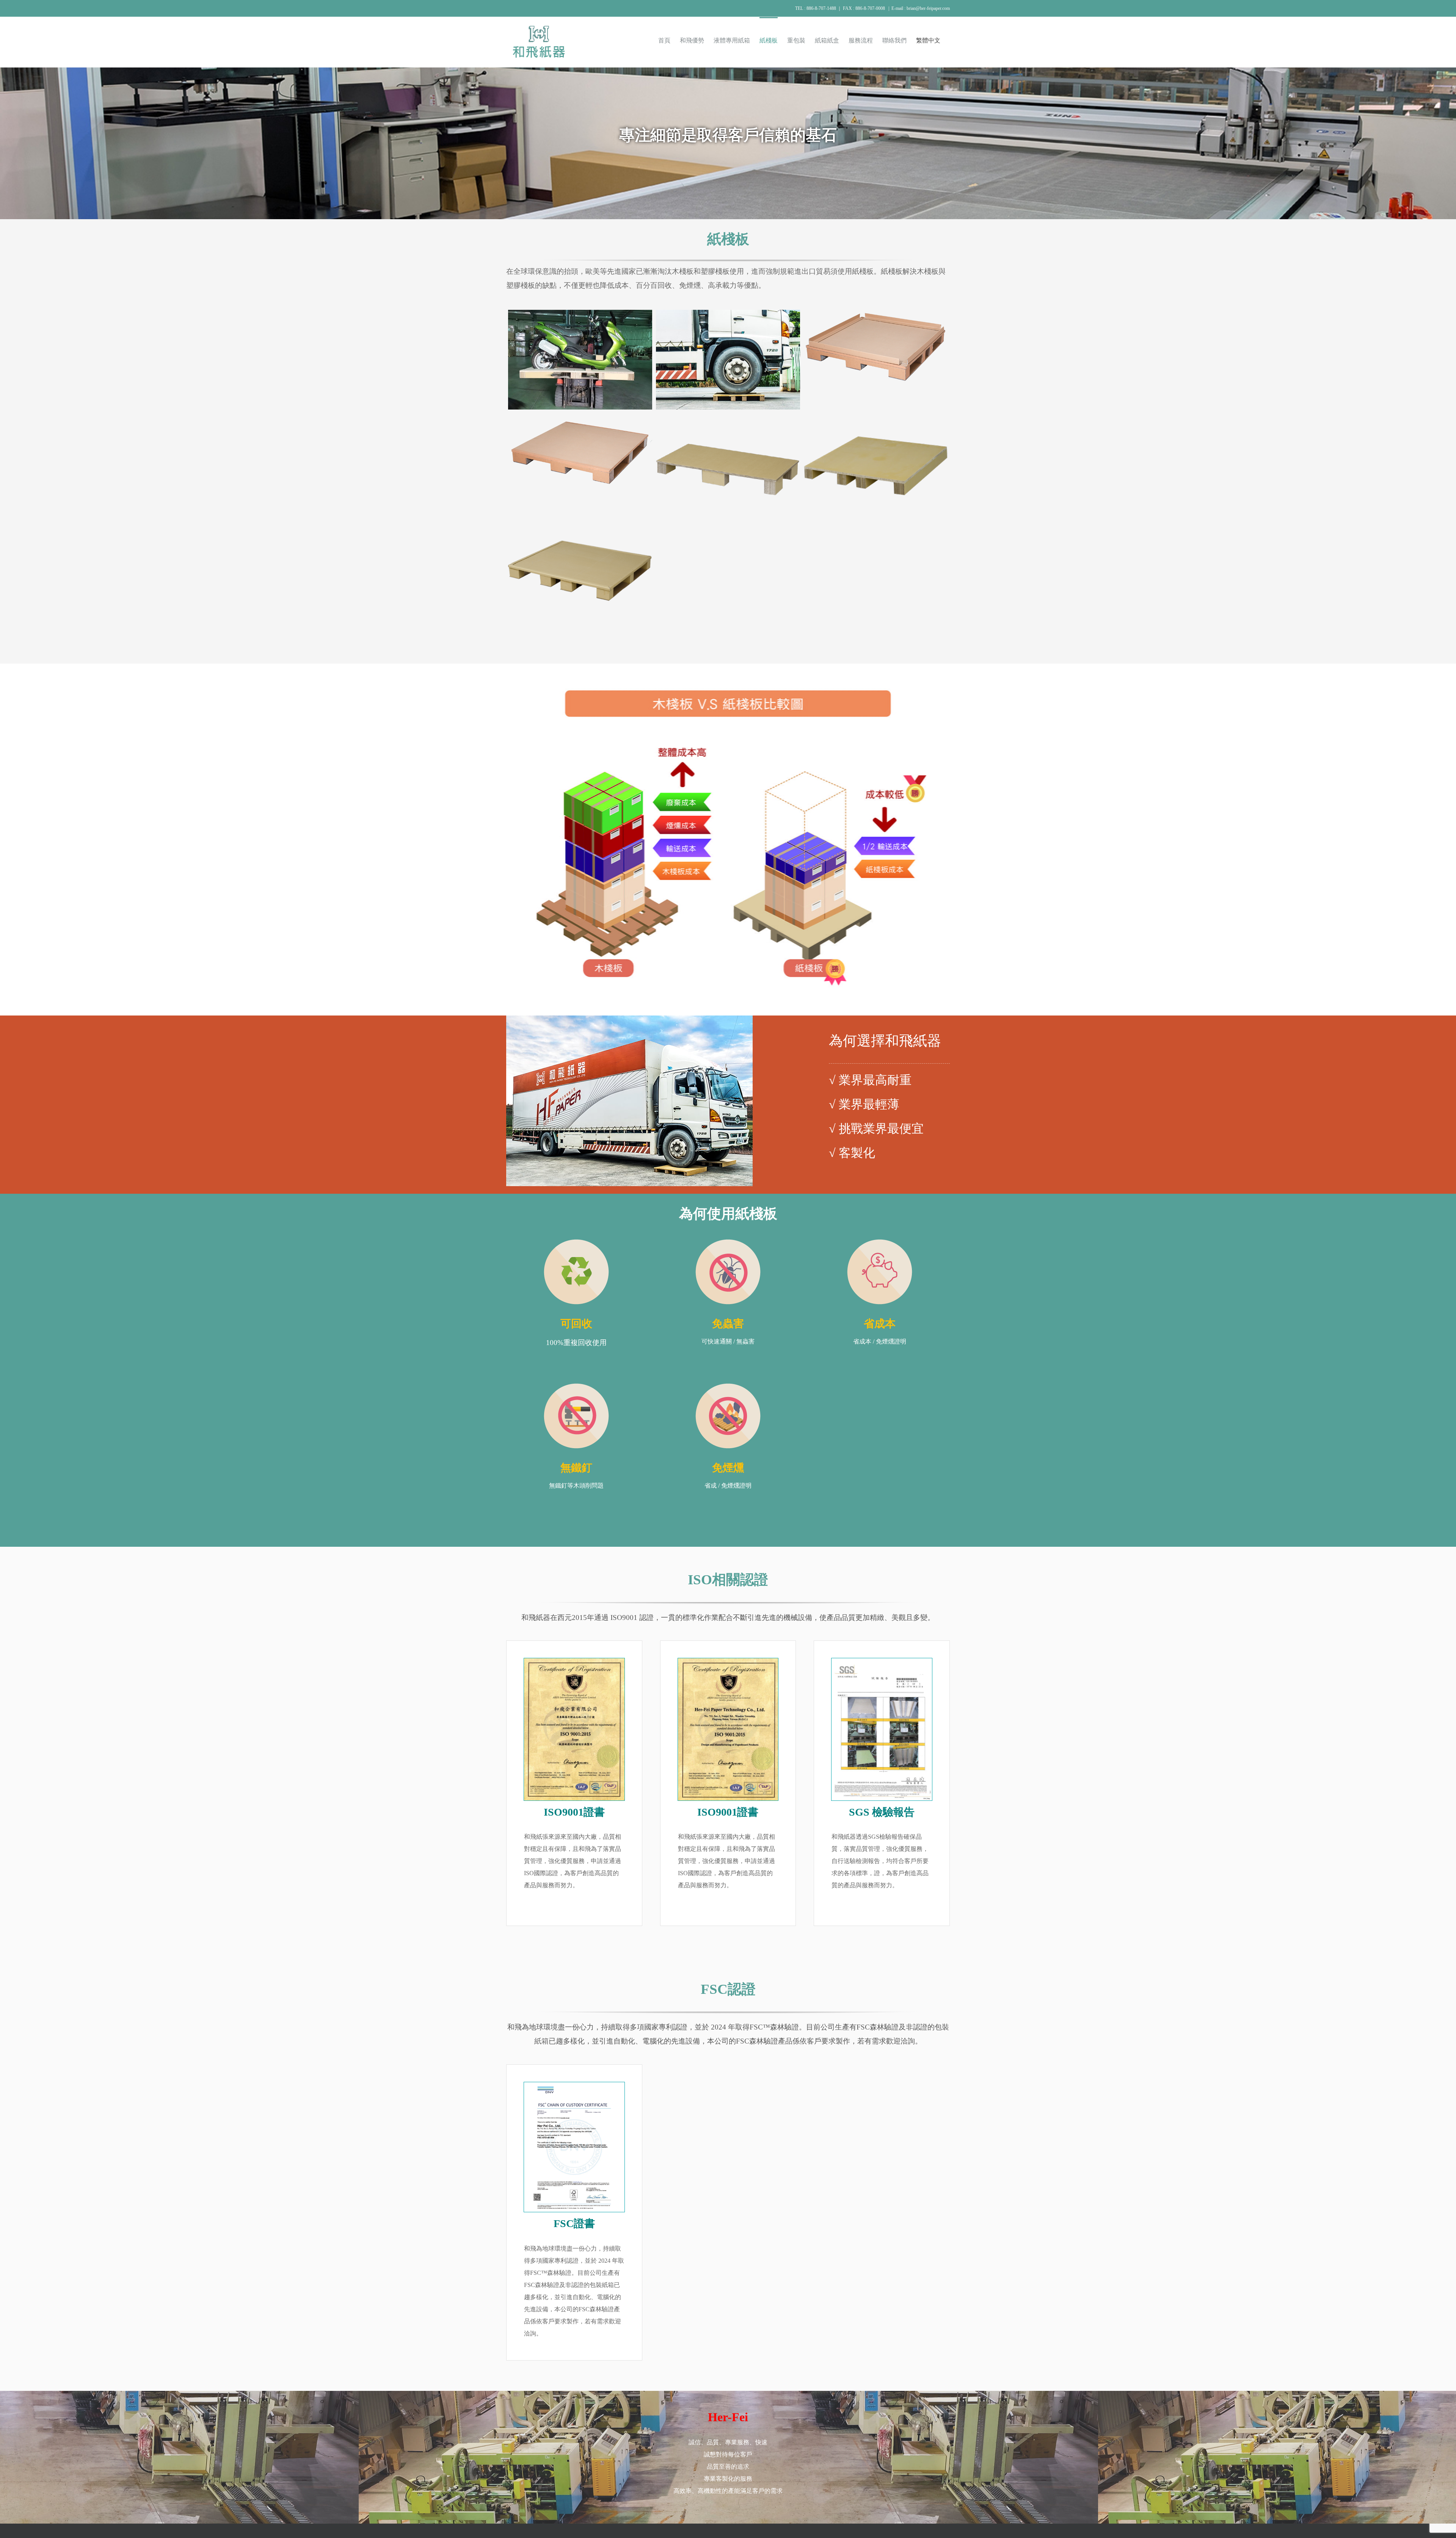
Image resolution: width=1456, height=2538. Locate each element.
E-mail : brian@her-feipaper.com (921, 8)
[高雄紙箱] (882, 1661)
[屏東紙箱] (574, 1661)
